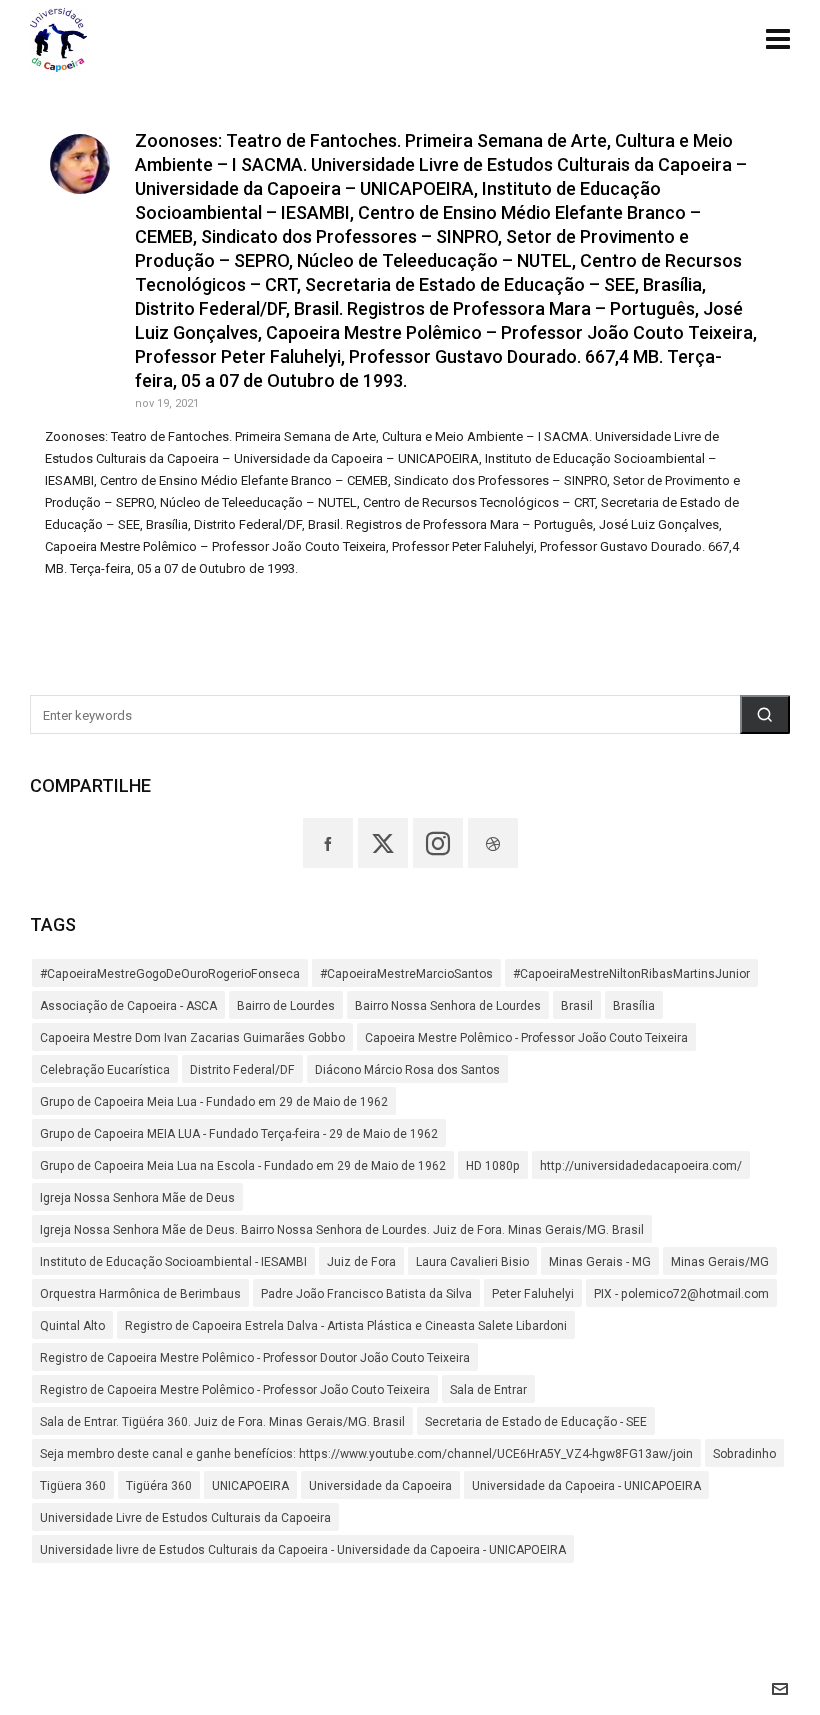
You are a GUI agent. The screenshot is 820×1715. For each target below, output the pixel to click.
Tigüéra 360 (159, 1486)
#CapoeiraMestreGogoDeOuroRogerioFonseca (170, 974)
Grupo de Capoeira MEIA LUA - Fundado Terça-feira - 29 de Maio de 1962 (239, 1134)
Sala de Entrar (488, 1390)
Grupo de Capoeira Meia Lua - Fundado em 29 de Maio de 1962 (214, 1102)
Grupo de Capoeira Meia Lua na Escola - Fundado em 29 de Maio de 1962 (243, 1166)
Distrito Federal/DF (242, 1070)
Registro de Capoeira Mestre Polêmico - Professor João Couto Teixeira (235, 1390)
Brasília (634, 1006)
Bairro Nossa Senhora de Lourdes (448, 1006)
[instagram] (438, 843)
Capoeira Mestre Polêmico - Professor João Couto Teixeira (526, 1038)
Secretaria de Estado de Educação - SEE (536, 1422)
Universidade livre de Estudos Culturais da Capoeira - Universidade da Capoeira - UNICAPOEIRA (303, 1550)
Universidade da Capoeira (380, 1486)
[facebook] (328, 843)
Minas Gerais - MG (600, 1262)
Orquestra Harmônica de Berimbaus (140, 1294)
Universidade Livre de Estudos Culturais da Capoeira (185, 1518)
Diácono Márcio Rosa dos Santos (407, 1070)
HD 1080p (493, 1166)
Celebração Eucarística (105, 1070)
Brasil (577, 1006)
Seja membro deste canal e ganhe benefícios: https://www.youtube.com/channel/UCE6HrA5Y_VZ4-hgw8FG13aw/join (366, 1454)
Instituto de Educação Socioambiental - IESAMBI (173, 1262)
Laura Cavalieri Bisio (472, 1262)
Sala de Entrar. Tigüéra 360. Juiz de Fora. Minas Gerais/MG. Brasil (222, 1422)
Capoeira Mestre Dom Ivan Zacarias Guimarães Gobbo (192, 1038)
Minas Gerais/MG (720, 1262)
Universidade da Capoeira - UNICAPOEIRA (586, 1486)
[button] (765, 714)
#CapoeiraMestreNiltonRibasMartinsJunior (631, 974)
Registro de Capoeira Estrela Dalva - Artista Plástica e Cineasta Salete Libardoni (346, 1326)
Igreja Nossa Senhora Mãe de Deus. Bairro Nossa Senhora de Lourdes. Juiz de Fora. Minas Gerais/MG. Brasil (342, 1230)
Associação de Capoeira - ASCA (128, 1006)
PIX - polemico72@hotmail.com (681, 1294)
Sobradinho (744, 1454)
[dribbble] (493, 843)
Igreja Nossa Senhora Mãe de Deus (137, 1198)
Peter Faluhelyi (533, 1294)
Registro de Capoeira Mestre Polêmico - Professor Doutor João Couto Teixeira (255, 1358)
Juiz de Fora (361, 1262)
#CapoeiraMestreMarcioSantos (406, 974)
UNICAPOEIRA (250, 1486)
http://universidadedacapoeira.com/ (641, 1166)
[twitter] (383, 843)
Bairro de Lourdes (286, 1006)
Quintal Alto (72, 1326)
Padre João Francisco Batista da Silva (366, 1294)
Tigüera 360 (73, 1486)
